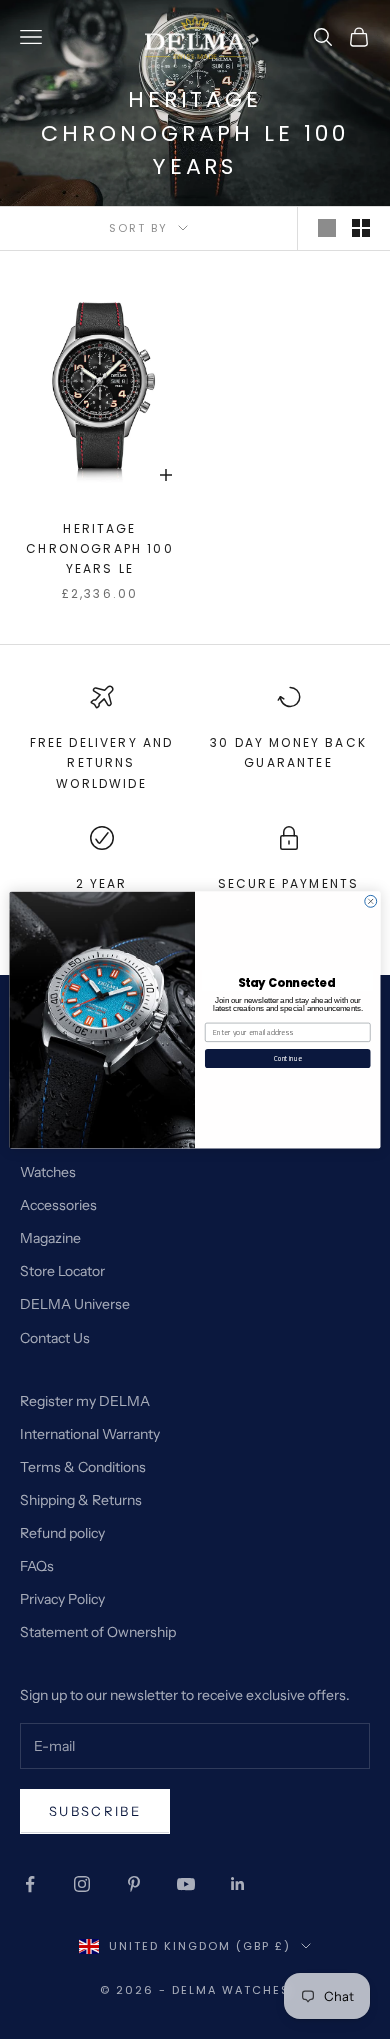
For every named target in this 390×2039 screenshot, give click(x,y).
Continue (288, 1058)
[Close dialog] (371, 901)
